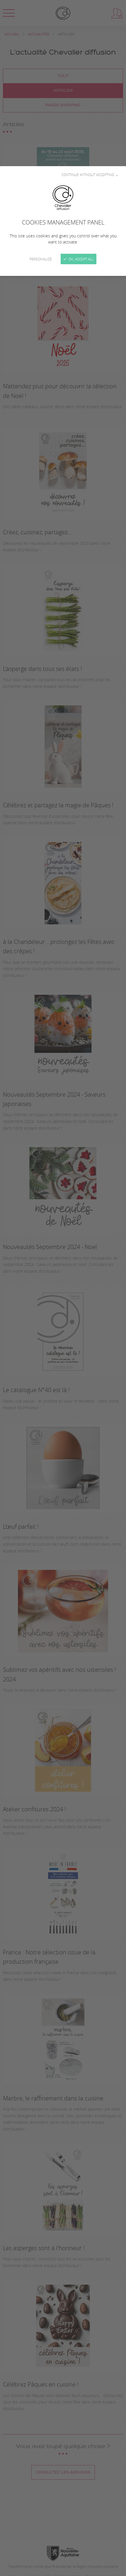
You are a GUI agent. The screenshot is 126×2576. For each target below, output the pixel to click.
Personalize (41, 259)
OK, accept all (81, 259)
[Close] (63, 1288)
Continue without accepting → (90, 175)
